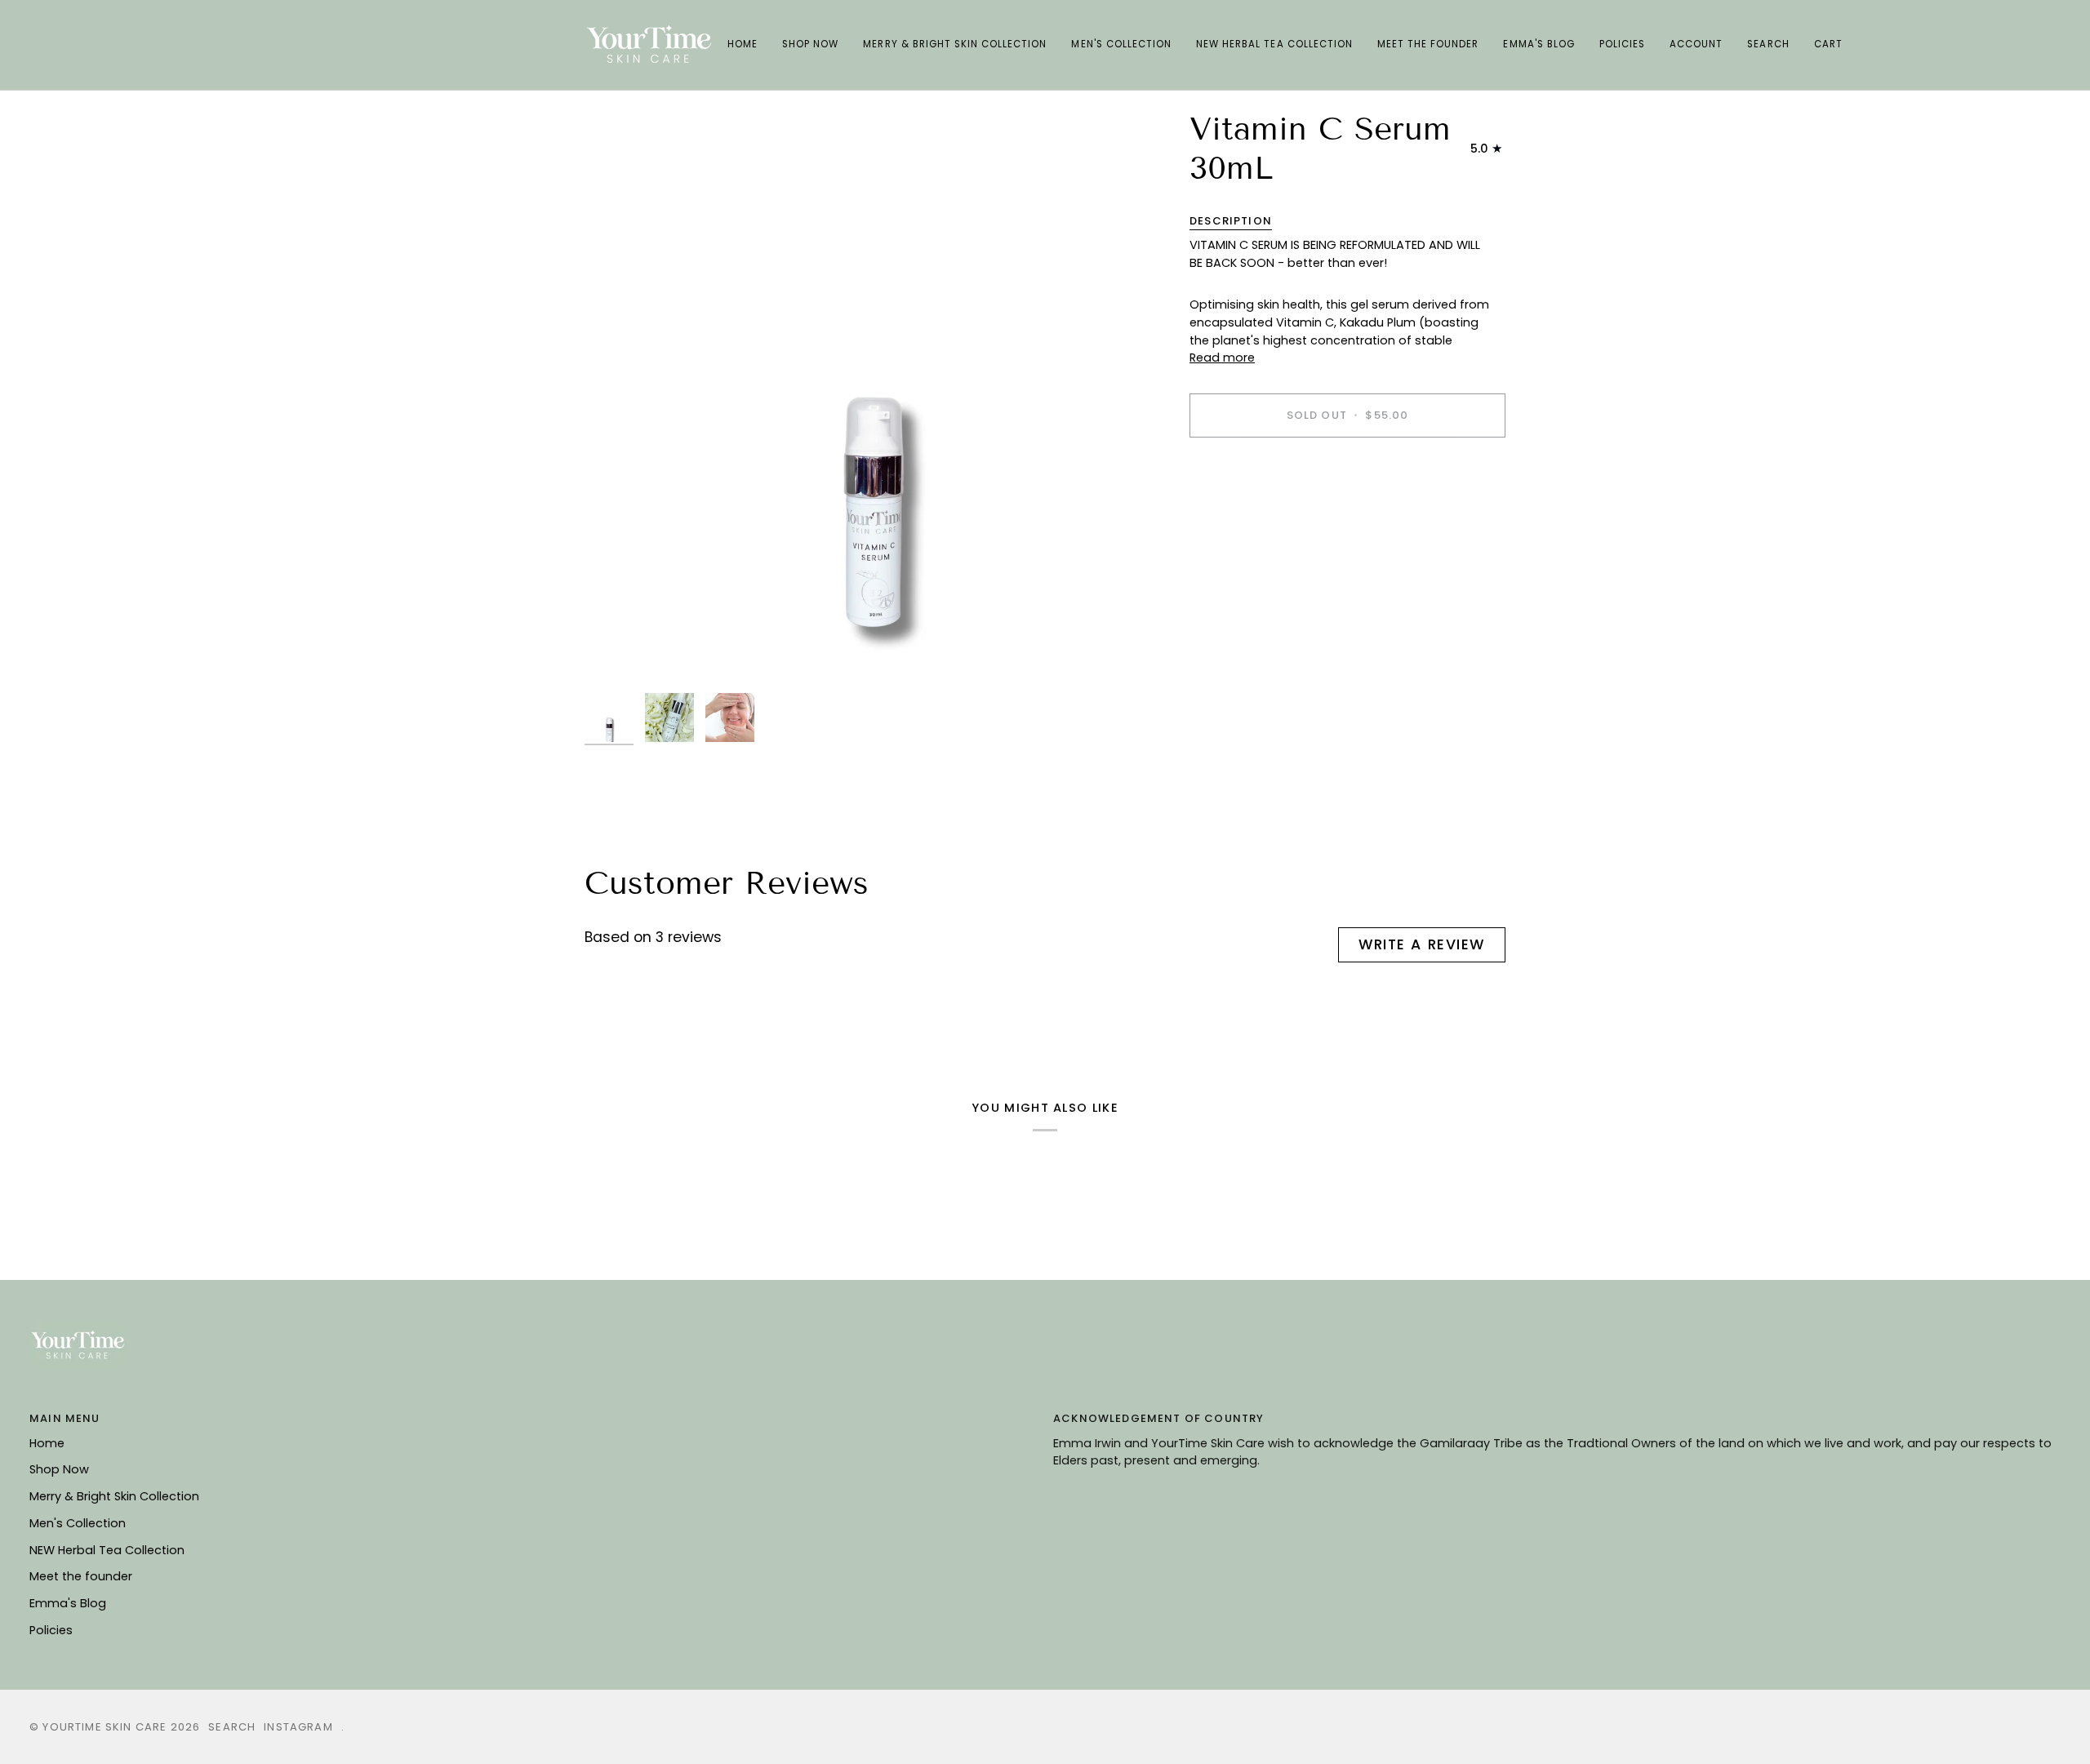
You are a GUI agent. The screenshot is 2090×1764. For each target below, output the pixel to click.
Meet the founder (81, 1576)
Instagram (298, 1727)
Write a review (1422, 944)
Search (232, 1727)
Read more (1222, 358)
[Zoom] (872, 397)
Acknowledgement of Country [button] (1158, 1418)
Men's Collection (78, 1523)
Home (47, 1443)
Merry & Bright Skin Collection (114, 1496)
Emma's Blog (68, 1603)
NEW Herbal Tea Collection (107, 1550)
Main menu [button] (65, 1418)
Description (1231, 222)
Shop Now (59, 1469)
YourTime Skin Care (104, 1727)
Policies (51, 1630)
